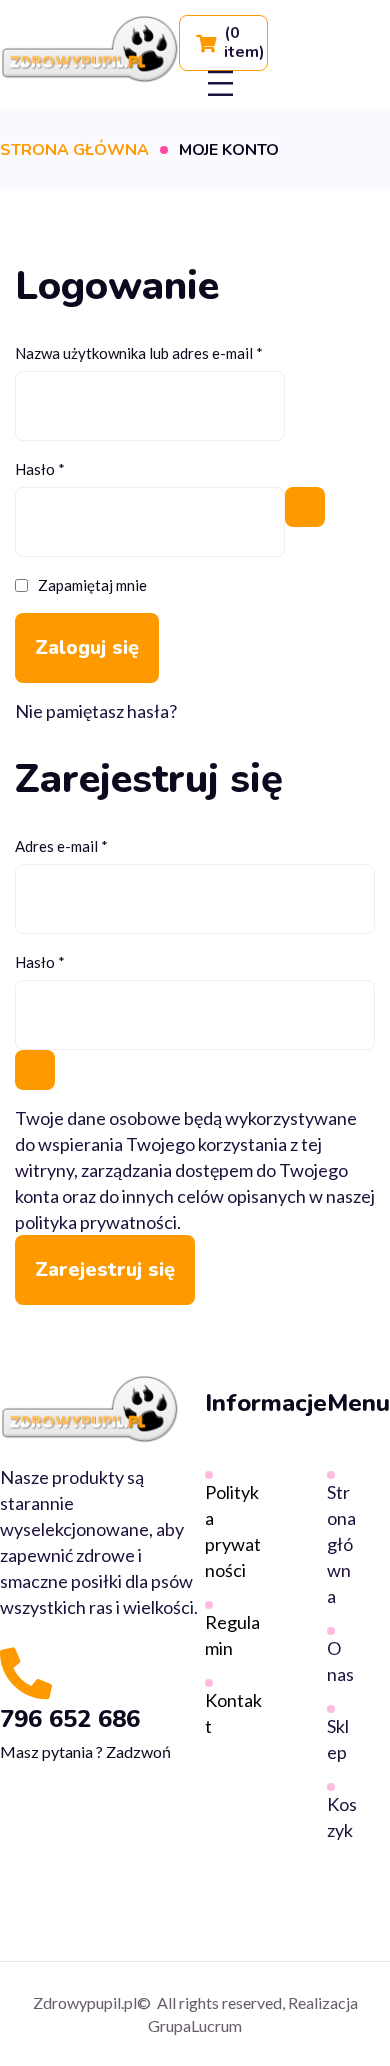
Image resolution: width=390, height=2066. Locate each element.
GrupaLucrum (195, 2025)
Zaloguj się (87, 647)
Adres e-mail (98, 844)
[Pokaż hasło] (305, 507)
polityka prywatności (96, 1222)
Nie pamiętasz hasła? (96, 711)
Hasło (77, 467)
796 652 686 (70, 1719)
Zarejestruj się (105, 1269)
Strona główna (74, 150)
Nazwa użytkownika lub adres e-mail (176, 351)
